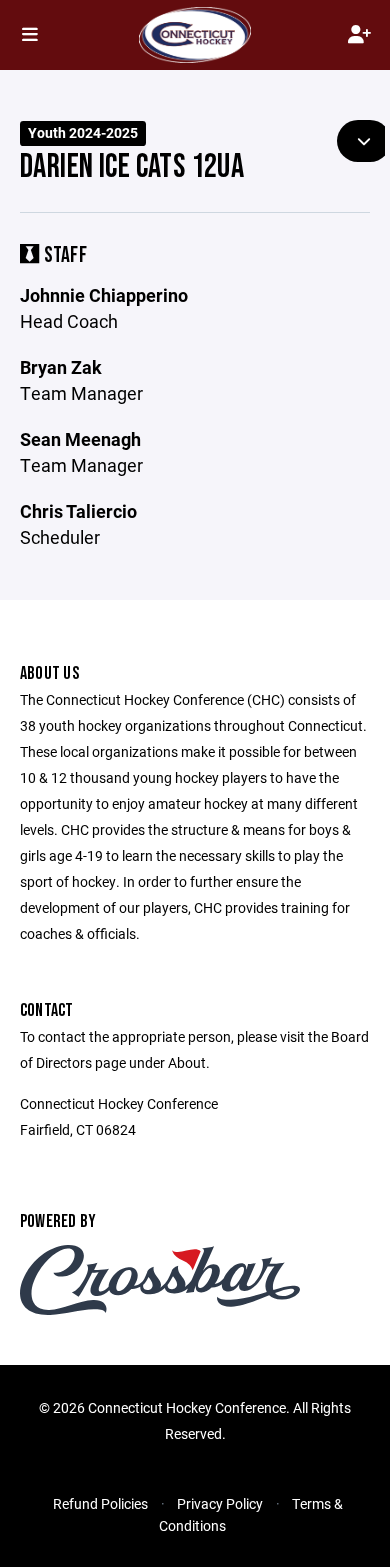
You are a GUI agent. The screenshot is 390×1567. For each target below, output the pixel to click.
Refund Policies (100, 1503)
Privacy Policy (220, 1503)
